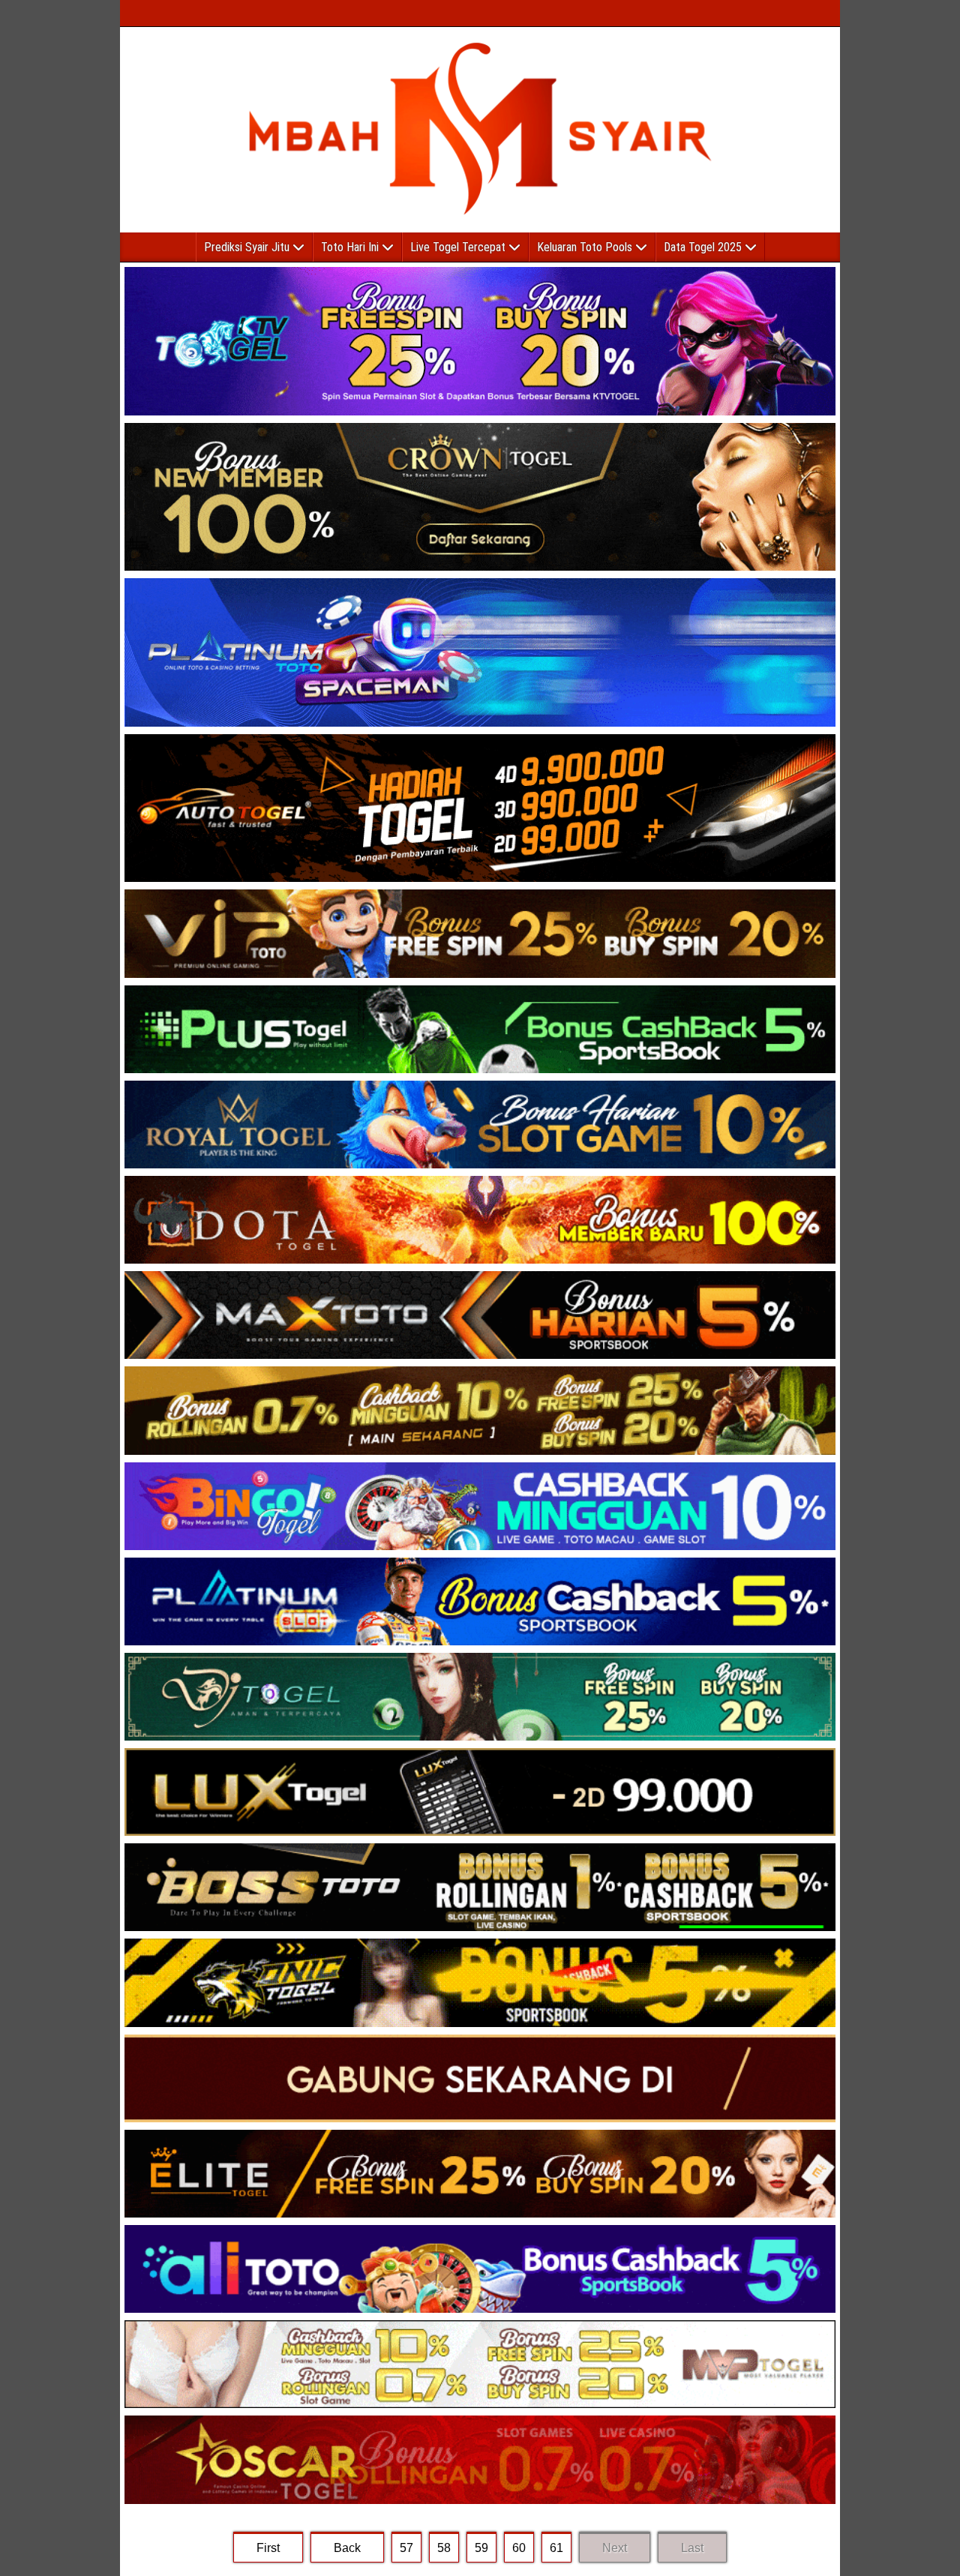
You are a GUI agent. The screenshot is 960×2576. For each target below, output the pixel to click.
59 (481, 2548)
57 (406, 2548)
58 (444, 2548)
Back (347, 2548)
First (268, 2548)
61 (556, 2548)
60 (519, 2548)
